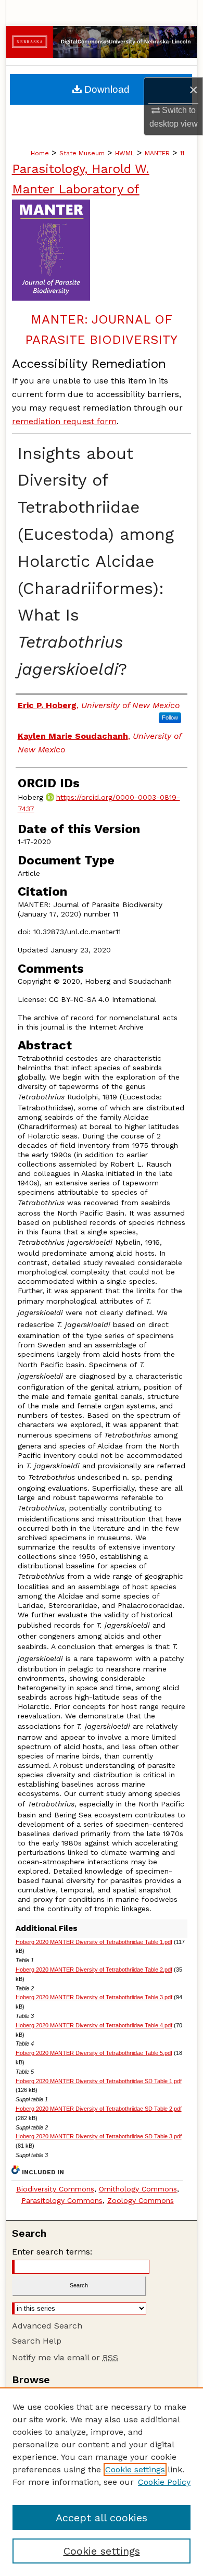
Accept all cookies (102, 2518)
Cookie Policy (164, 2482)
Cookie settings (135, 2469)
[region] (102, 2482)
